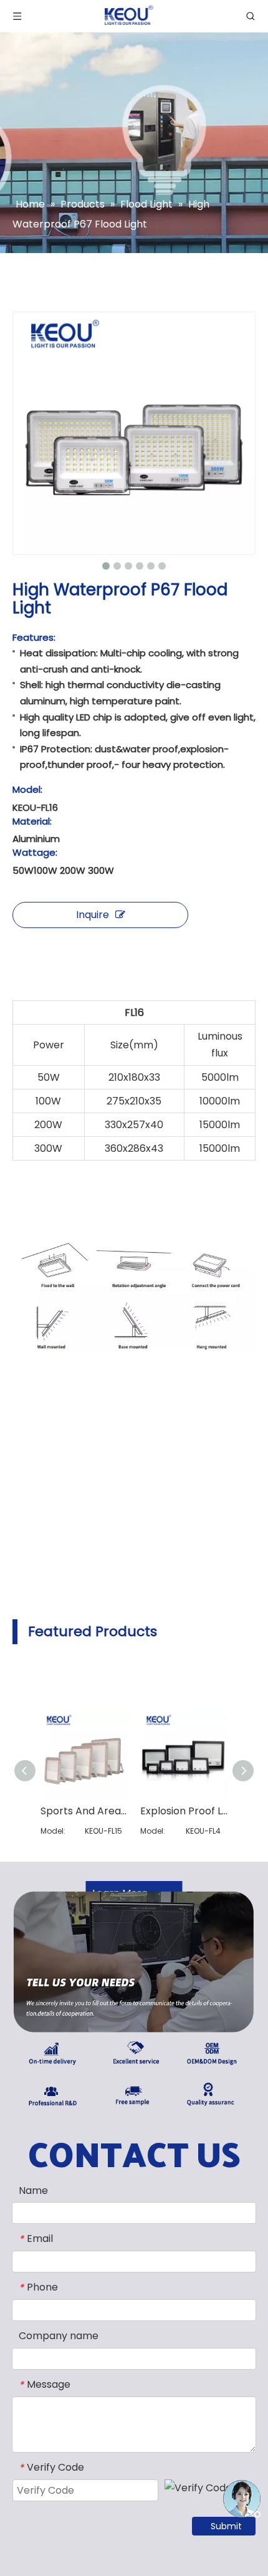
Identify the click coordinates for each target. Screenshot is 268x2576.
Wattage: (35, 853)
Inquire (93, 915)
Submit (226, 2526)
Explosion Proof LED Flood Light (184, 1811)
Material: (32, 821)
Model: (27, 790)
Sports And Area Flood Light (84, 1811)
